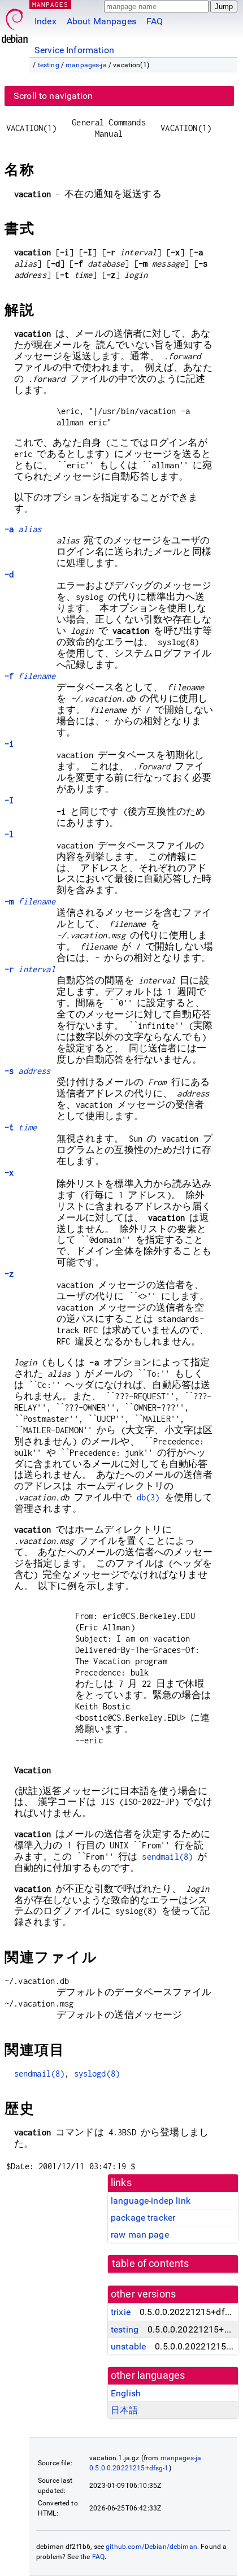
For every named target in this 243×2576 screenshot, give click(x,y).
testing (49, 65)
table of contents (151, 2264)
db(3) (148, 1497)
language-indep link (151, 2201)
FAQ (155, 21)
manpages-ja (86, 65)
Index (45, 21)
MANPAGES (50, 4)
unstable (128, 2346)
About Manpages (101, 21)
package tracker (143, 2218)
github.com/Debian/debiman (151, 2547)
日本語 (124, 2410)
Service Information (74, 50)
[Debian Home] (15, 23)
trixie (121, 2312)
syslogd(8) (97, 2074)
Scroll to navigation (53, 96)
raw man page (140, 2235)
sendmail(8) (167, 1857)
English (126, 2393)
